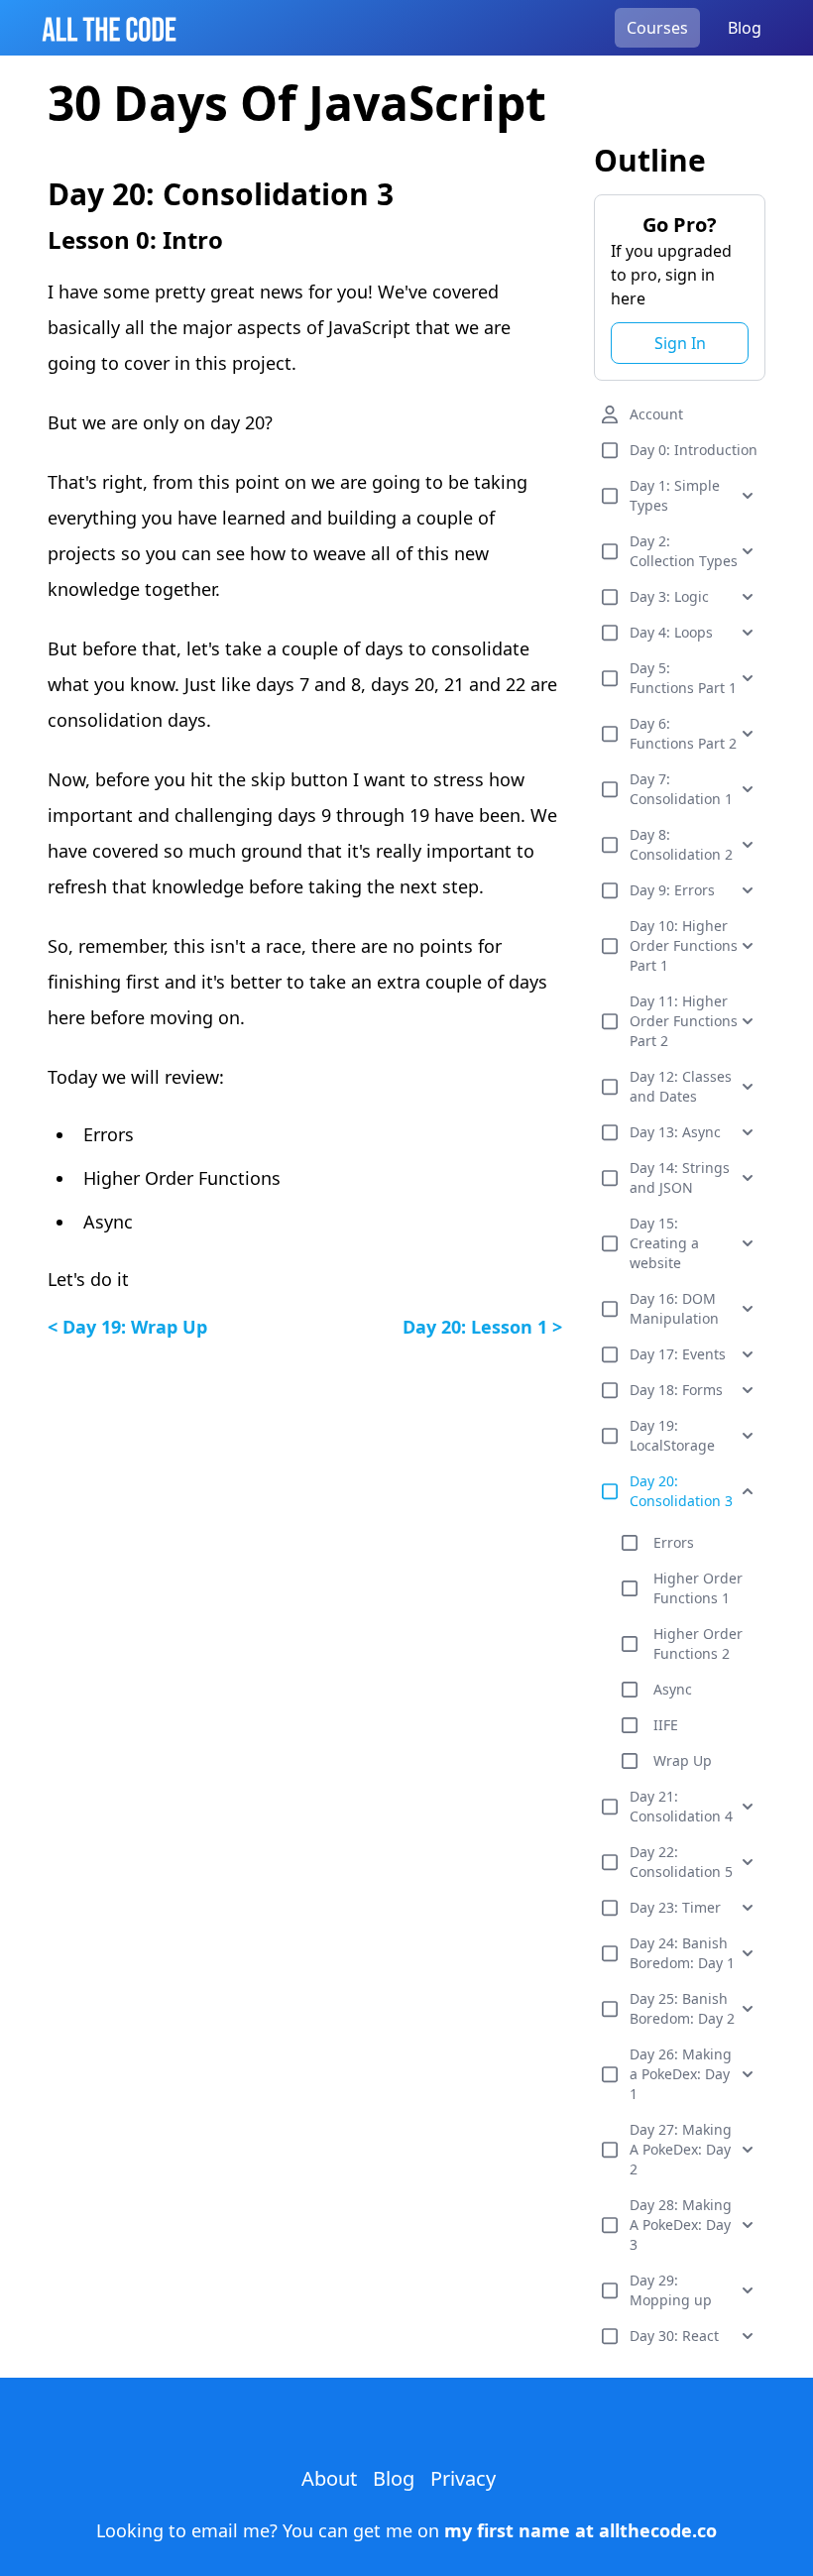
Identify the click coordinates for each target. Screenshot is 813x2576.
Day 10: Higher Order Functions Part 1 (684, 945)
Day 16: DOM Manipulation (674, 1308)
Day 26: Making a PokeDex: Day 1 (681, 2074)
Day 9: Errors (672, 890)
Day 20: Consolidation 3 (681, 1491)
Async (673, 1689)
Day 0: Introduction (694, 450)
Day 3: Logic (669, 596)
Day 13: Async (675, 1132)
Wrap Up (683, 1760)
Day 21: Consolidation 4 (681, 1806)
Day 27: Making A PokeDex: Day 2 (681, 2149)
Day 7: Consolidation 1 (681, 789)
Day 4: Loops (671, 632)
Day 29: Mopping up (671, 2290)
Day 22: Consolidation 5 (681, 1862)
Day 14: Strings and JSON (680, 1177)
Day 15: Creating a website (664, 1243)
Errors (674, 1542)
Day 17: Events (678, 1354)
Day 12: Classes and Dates (681, 1086)
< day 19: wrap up (127, 1327)
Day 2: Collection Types (684, 551)
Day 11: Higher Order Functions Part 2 (684, 1021)
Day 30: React (674, 2336)
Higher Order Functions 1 (698, 1588)
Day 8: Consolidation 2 (681, 844)
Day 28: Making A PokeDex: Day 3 (681, 2225)
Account (656, 414)
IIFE (666, 1725)
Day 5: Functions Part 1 (683, 678)
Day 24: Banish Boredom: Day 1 (682, 1953)
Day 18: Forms (676, 1390)
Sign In (680, 343)
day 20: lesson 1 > (482, 1327)
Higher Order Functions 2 (698, 1643)
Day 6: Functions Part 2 (683, 733)
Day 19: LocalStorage (672, 1435)
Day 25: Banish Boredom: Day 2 (682, 2008)
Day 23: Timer (675, 1907)
